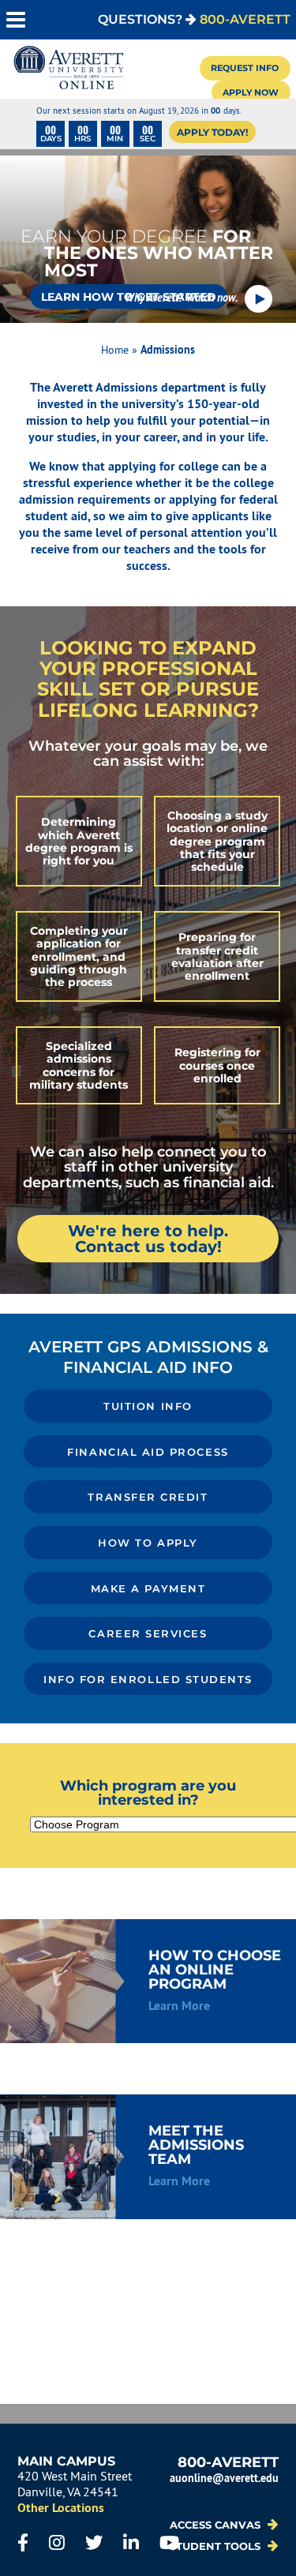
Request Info (245, 68)
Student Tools (217, 2546)
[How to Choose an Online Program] (148, 1982)
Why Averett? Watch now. (182, 297)
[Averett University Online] (69, 69)
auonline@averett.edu (224, 2478)
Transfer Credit (148, 1497)
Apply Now (251, 92)
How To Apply (148, 1543)
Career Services (148, 1634)
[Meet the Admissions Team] (148, 2157)
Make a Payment (148, 1589)
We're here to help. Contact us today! (148, 1239)
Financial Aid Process (148, 1452)
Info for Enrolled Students (148, 1680)
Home (115, 350)
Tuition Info (148, 1406)
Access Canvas (217, 2525)
